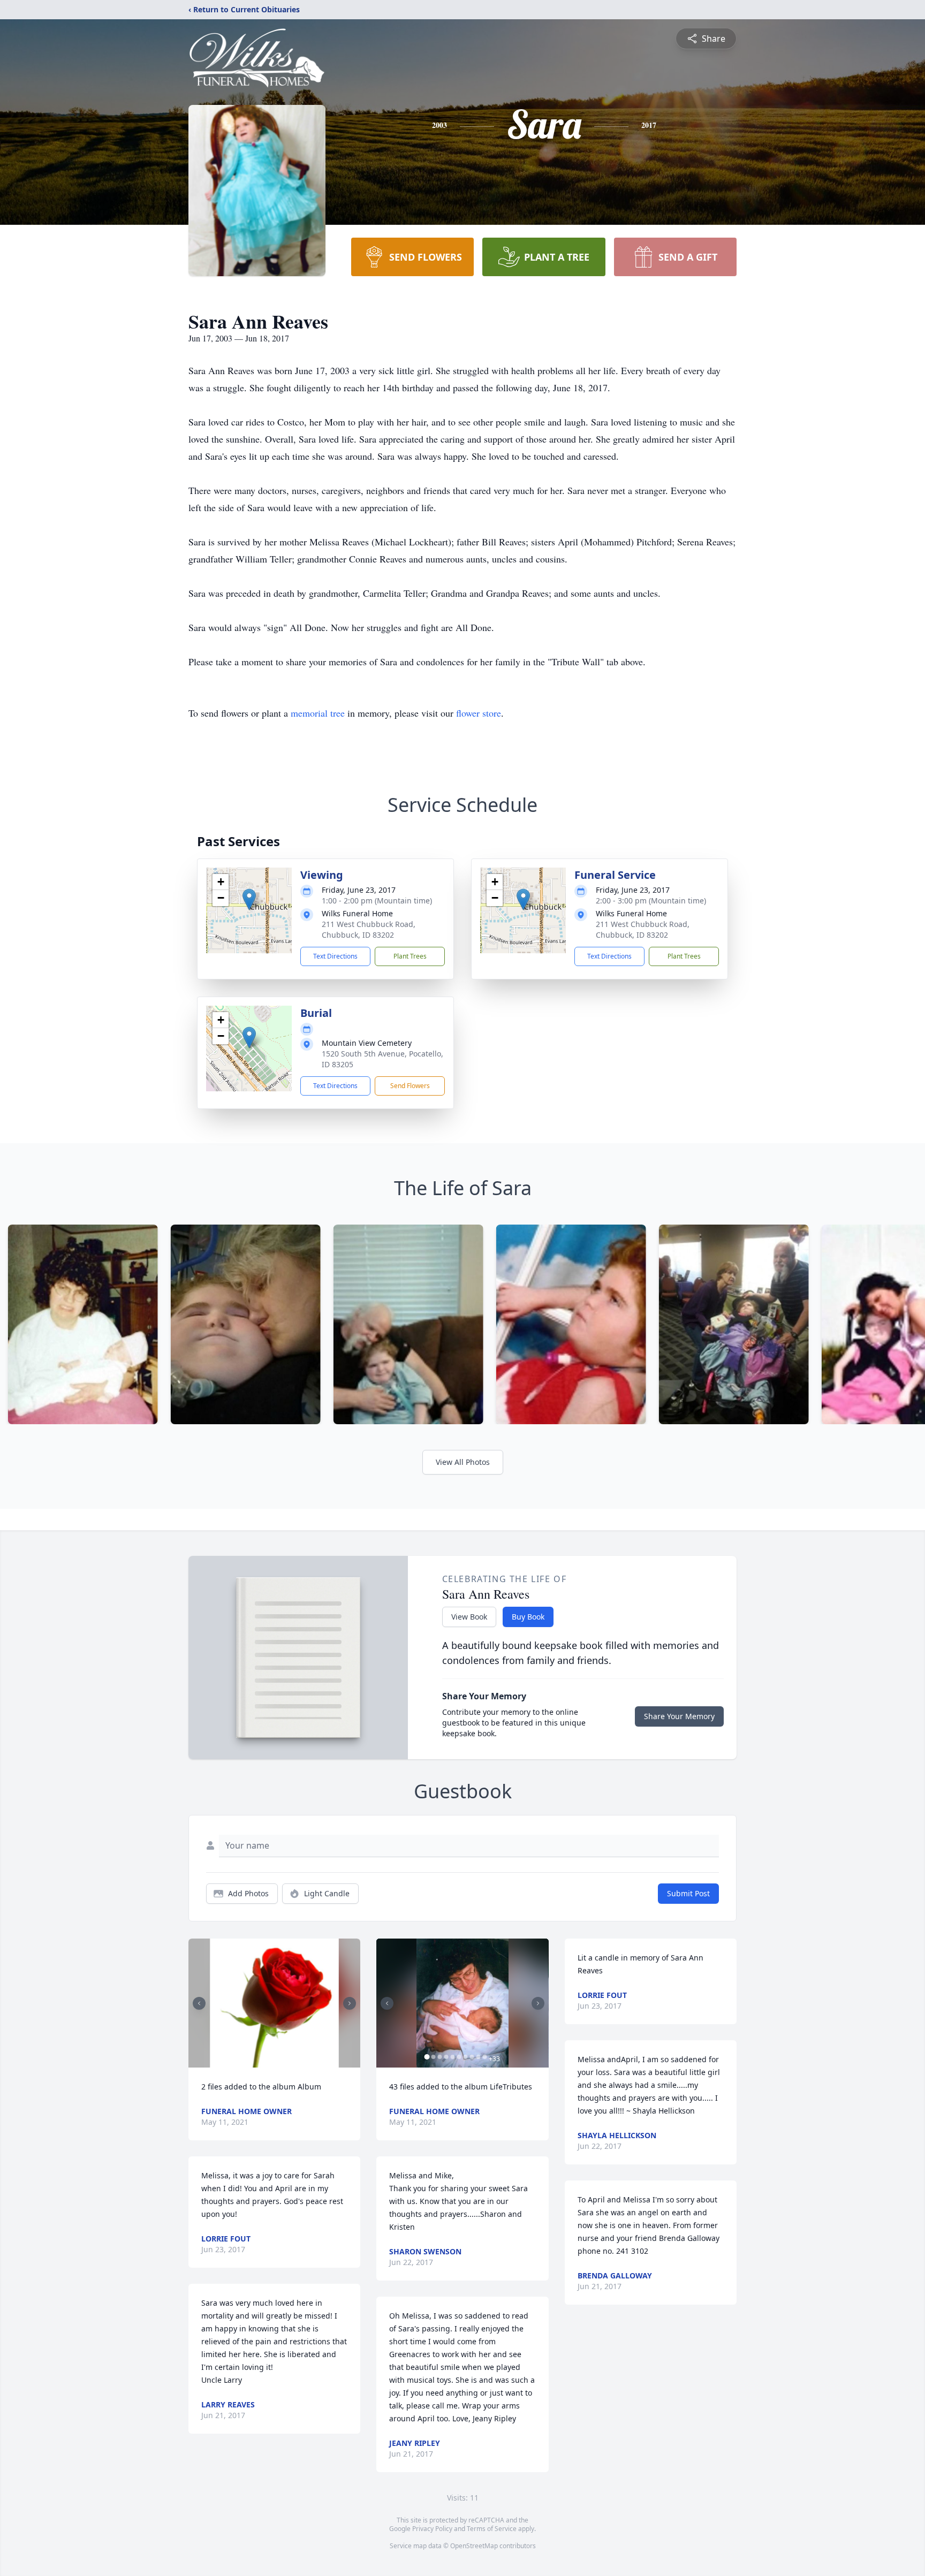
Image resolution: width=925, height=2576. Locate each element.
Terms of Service (492, 2529)
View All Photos (463, 1462)
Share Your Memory (679, 1716)
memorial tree (318, 713)
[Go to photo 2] (278, 2061)
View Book (469, 1617)
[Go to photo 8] (472, 2057)
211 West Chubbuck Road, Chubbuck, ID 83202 (369, 929)
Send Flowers (410, 1086)
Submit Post (688, 1893)
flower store (479, 713)
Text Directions (335, 956)
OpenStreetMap (474, 2546)
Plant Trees (410, 956)
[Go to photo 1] (271, 2061)
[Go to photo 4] (446, 2057)
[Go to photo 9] (478, 2057)
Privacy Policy (432, 2529)
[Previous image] (199, 2003)
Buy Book (528, 1617)
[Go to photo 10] (484, 2057)
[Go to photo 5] (452, 2057)
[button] (249, 899)
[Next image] (350, 2003)
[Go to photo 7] (465, 2057)
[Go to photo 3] (439, 2057)
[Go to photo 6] (459, 2057)
